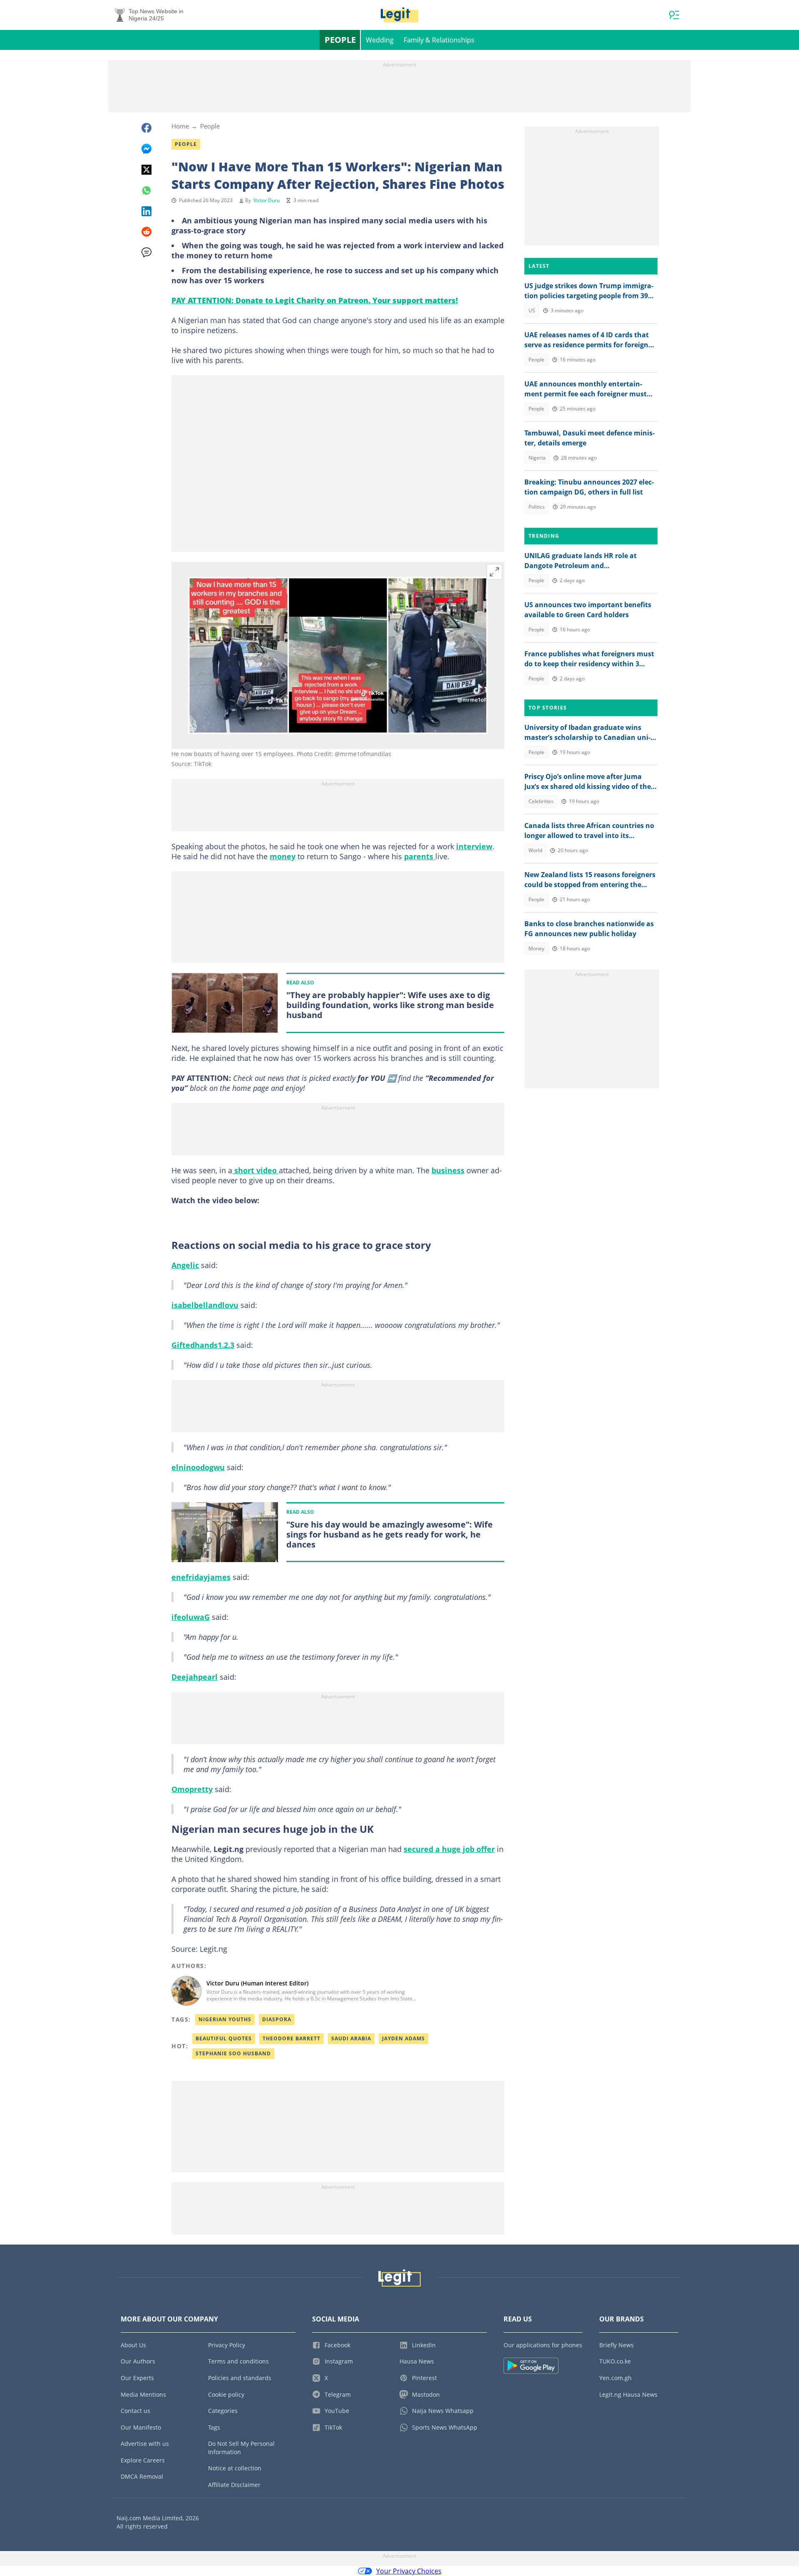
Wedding (380, 40)
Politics (537, 507)
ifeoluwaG (191, 1617)
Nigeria (537, 458)
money (283, 856)
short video (256, 1170)
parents (420, 856)
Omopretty (192, 1789)
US (532, 310)
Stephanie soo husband (233, 2053)
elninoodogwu (198, 1467)
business (448, 1170)
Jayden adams (403, 2038)
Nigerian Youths (225, 2019)
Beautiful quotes (224, 2038)
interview (474, 846)
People (340, 40)
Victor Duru (267, 200)
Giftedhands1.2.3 (203, 1345)
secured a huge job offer (449, 1849)
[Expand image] (494, 572)
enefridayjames (201, 1577)
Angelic (185, 1265)
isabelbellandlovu (205, 1305)
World (535, 850)
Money (536, 948)
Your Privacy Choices (409, 2571)
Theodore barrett (292, 2038)
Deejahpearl (195, 1677)
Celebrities (541, 801)
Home (180, 126)
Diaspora (277, 2019)
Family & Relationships (439, 40)
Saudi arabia (351, 2038)
